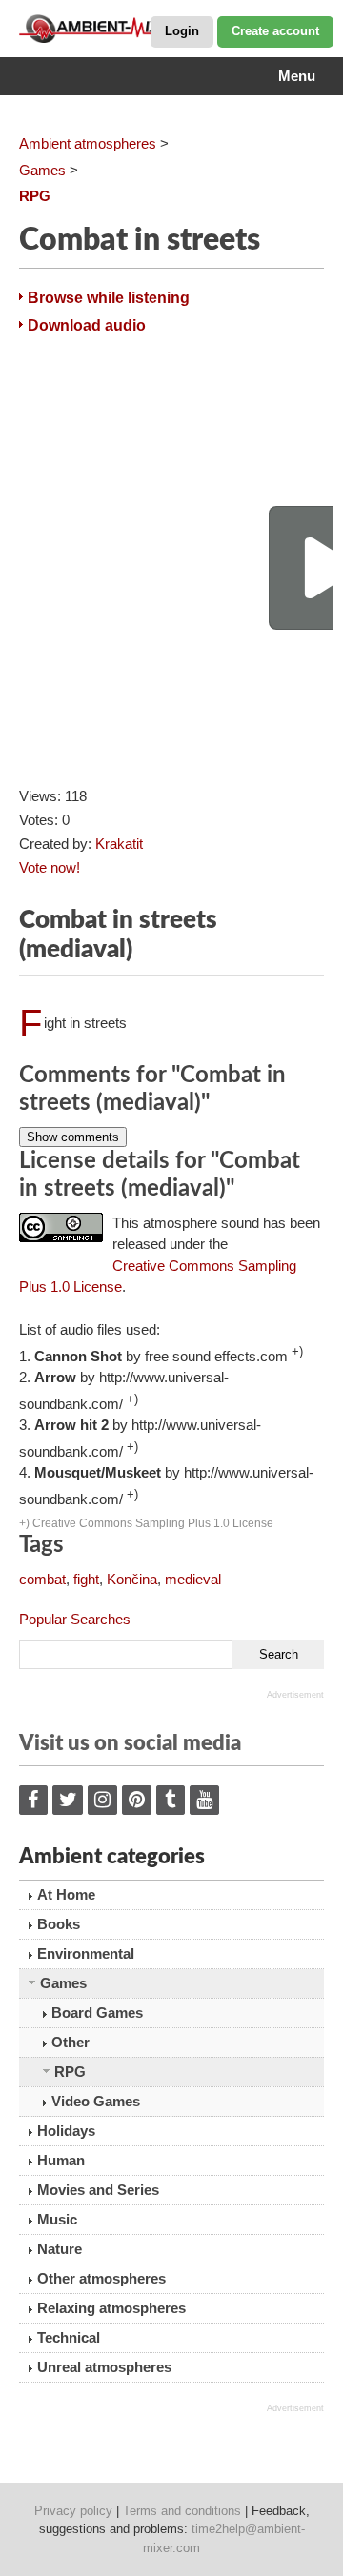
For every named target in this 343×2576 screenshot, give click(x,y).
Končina (132, 1579)
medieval (193, 1579)
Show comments (73, 1137)
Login (182, 31)
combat (42, 1579)
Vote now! (50, 867)
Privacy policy (73, 2511)
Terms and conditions (182, 2511)
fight (86, 1579)
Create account (275, 31)
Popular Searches (75, 1619)
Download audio (87, 325)
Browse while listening (109, 298)
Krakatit (119, 844)
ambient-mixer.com (114, 29)
